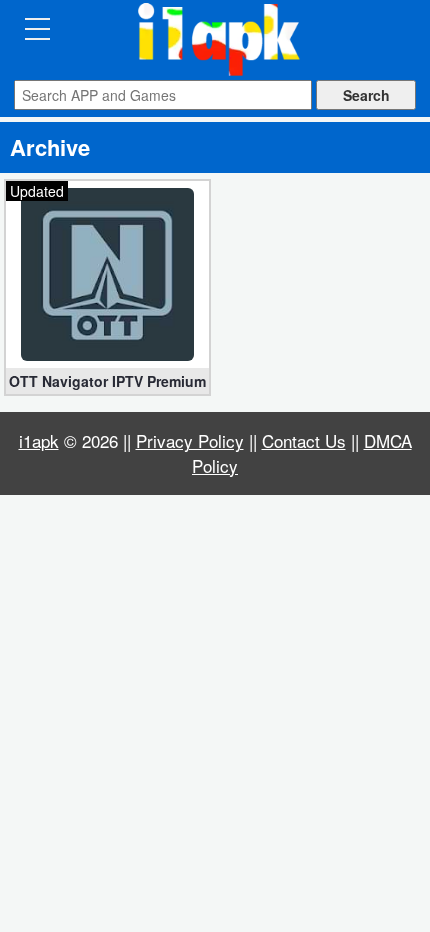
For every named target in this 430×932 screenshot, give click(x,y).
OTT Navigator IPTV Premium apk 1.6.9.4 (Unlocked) (107, 381)
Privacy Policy (190, 440)
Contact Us (304, 440)
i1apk (39, 440)
